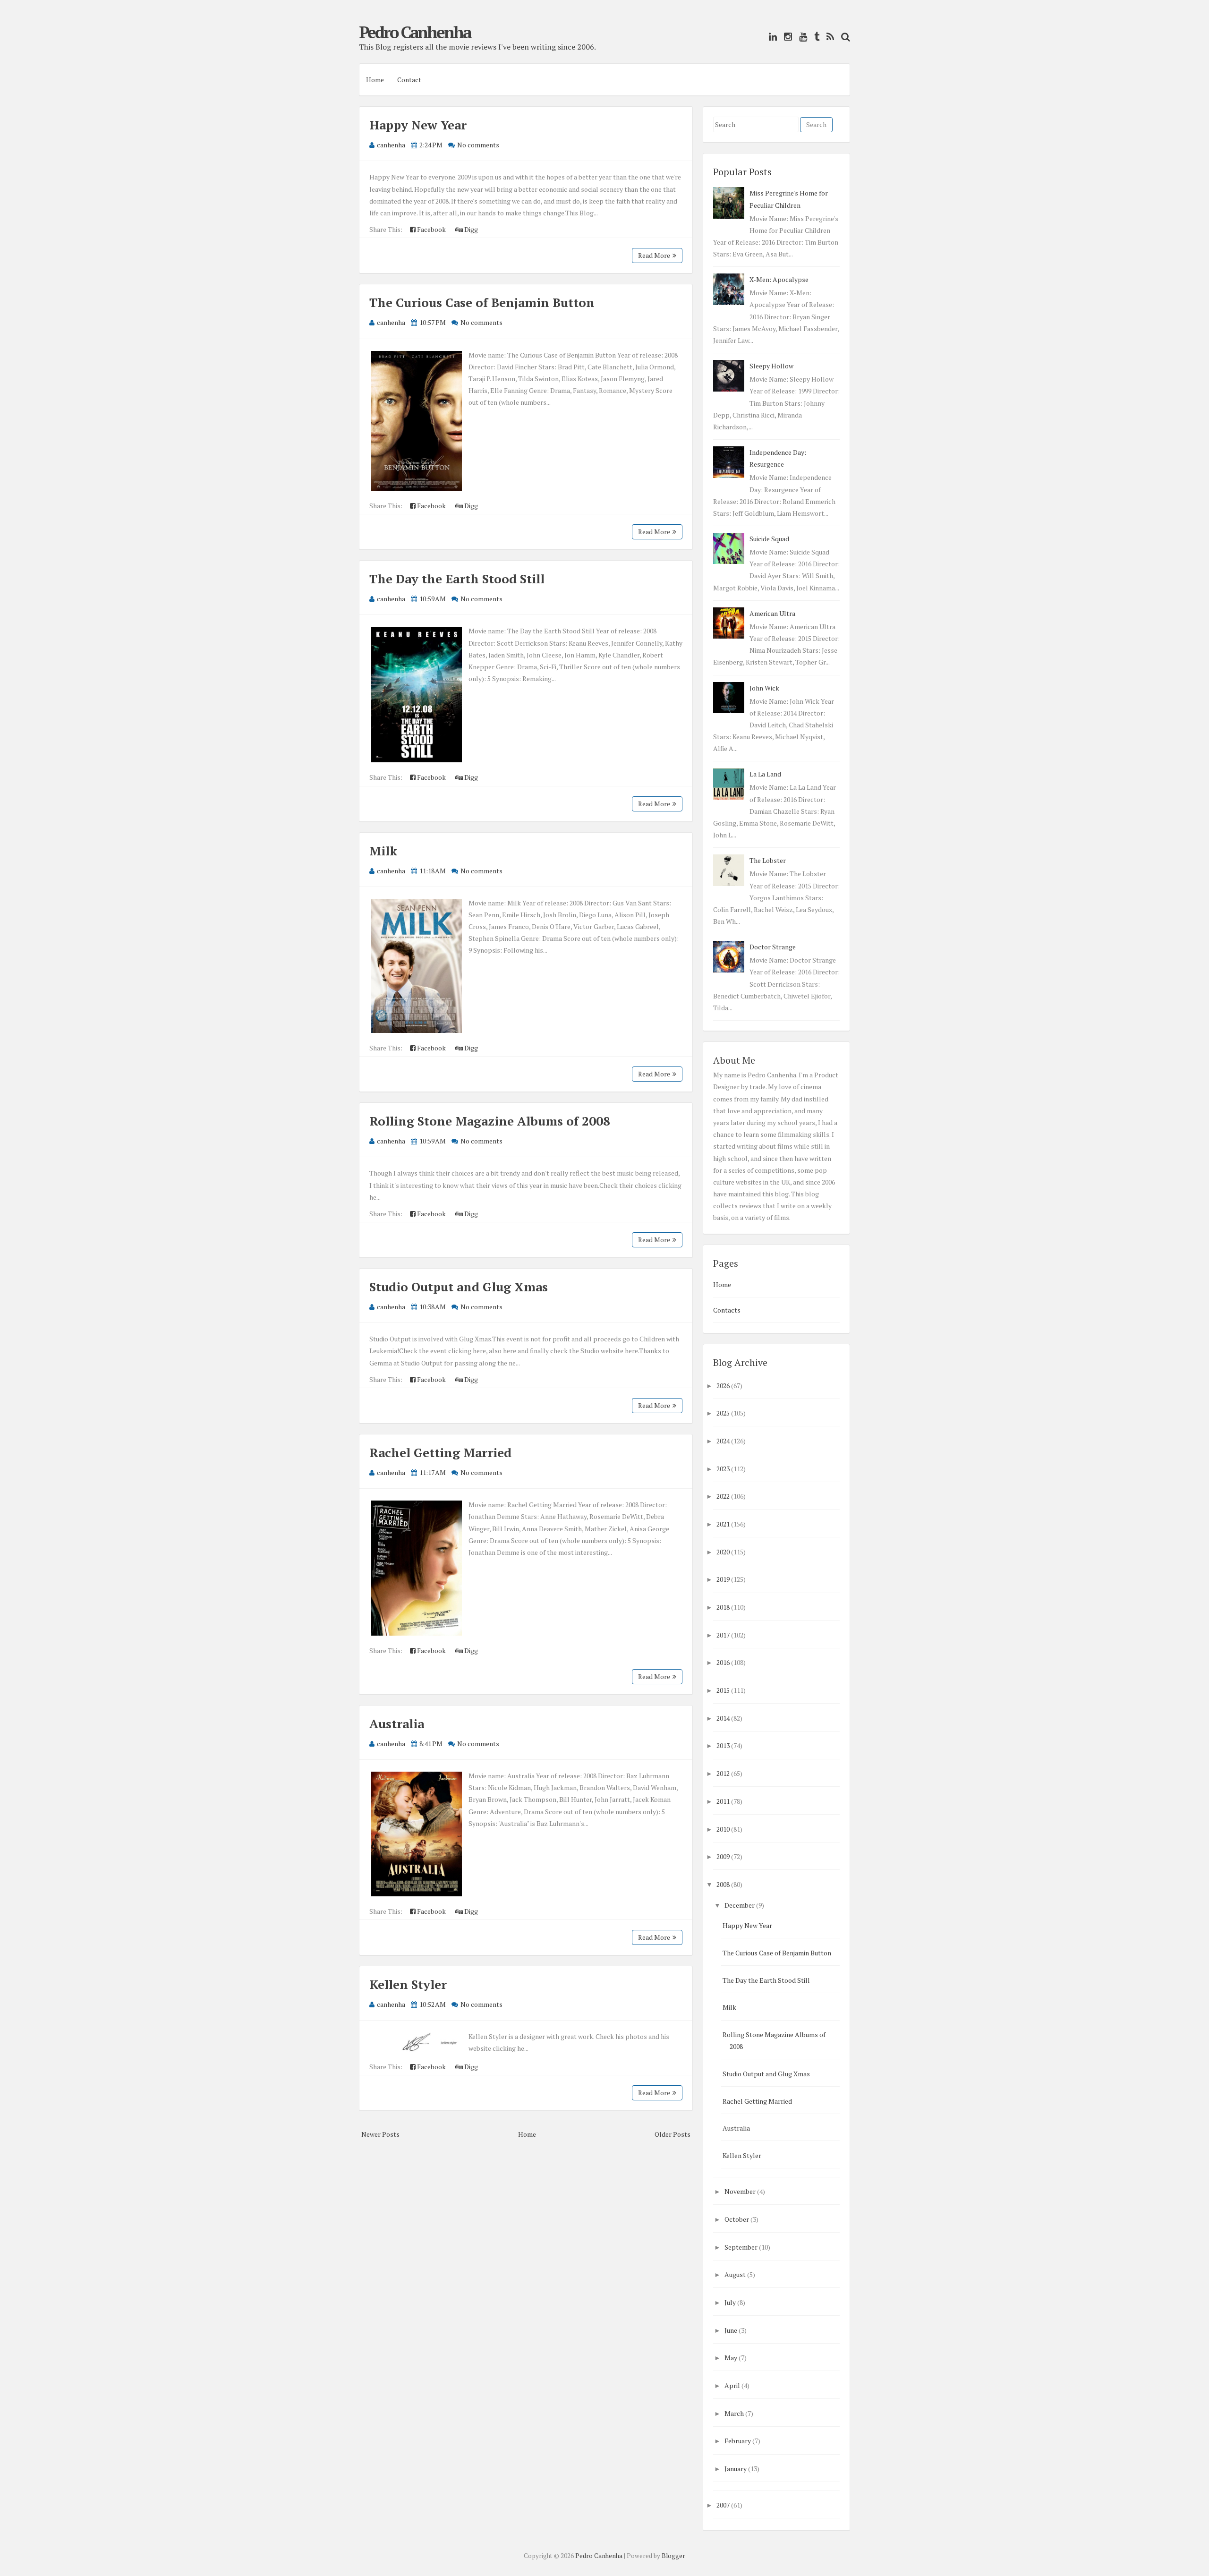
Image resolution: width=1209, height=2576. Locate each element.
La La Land (765, 774)
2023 (723, 1469)
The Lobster (768, 860)
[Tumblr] (814, 37)
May (731, 2358)
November (740, 2191)
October (737, 2219)
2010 (723, 1829)
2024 (723, 1441)
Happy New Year (418, 125)
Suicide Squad (769, 539)
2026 (723, 1386)
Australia (397, 1723)
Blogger (673, 2556)
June (731, 2330)
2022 (723, 1496)
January (736, 2469)
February (738, 2441)
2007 (723, 2505)
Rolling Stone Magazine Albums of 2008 (490, 1121)
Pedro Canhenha (415, 32)
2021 (723, 1524)
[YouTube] (801, 37)
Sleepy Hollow (771, 366)
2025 (723, 1413)
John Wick (764, 688)
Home (375, 80)
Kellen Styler (408, 1984)
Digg (470, 229)
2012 (723, 1773)
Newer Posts (380, 2134)
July (730, 2302)
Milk (383, 851)
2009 (723, 1856)
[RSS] (828, 37)
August (735, 2274)
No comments (478, 145)
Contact (409, 80)
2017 (723, 1635)
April (732, 2385)
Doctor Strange (773, 947)
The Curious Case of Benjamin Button (482, 302)
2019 (723, 1579)
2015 (723, 1690)
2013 (723, 1745)
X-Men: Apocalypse (779, 279)
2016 (723, 1662)
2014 (723, 1718)
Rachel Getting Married (440, 1452)
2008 (723, 1884)
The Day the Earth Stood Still (457, 579)
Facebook (431, 229)
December (740, 1905)
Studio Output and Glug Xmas (459, 1287)
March (734, 2413)
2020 (723, 1552)
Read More (654, 255)
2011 (723, 1801)
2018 (723, 1607)
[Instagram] (786, 37)
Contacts (727, 1310)
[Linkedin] (771, 37)
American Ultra (772, 613)
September (741, 2247)
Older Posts (673, 2134)
